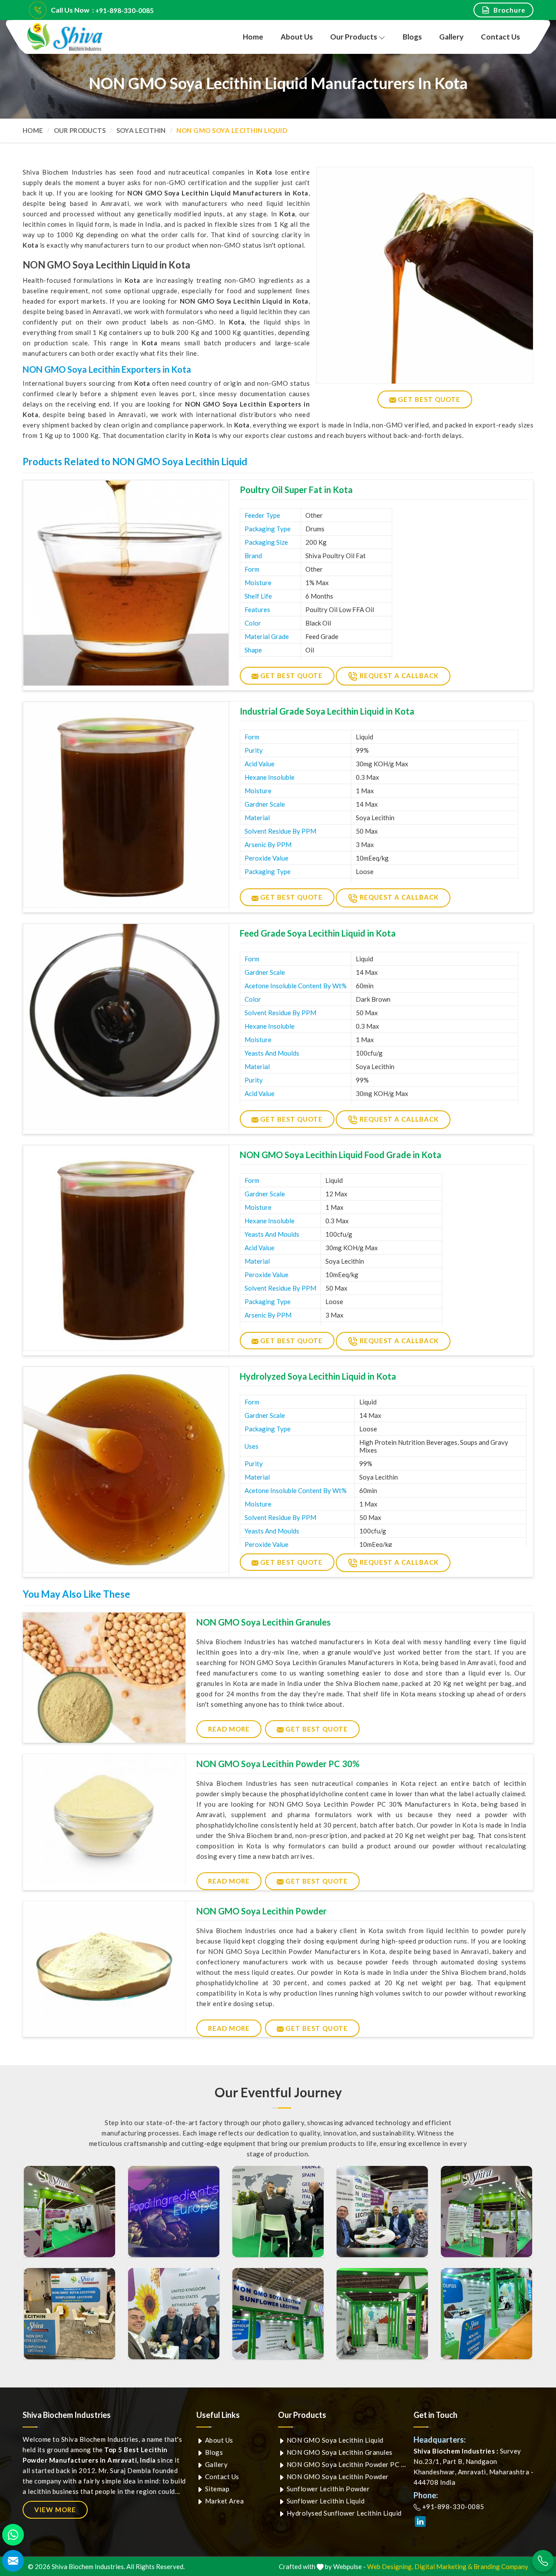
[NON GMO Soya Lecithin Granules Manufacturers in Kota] (104, 1678)
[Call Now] (543, 2561)
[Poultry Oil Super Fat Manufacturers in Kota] (126, 583)
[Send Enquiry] (13, 2561)
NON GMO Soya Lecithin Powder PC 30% (278, 1764)
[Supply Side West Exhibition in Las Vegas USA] (69, 2314)
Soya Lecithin (141, 130)
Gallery (451, 37)
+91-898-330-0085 (124, 10)
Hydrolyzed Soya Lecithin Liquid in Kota (318, 1376)
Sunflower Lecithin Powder (327, 2489)
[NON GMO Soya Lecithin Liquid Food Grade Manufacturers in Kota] (126, 1248)
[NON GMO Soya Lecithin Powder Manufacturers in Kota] (104, 1967)
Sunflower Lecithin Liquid (325, 2501)
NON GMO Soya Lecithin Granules (263, 1622)
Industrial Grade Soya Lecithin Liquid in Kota (327, 711)
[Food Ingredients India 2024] (278, 2314)
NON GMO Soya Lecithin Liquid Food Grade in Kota (341, 1155)
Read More (229, 1729)
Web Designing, (390, 2566)
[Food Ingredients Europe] (69, 2212)
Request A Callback (398, 675)
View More (55, 2510)
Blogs (412, 37)
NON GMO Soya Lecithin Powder (261, 1911)
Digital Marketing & (443, 2566)
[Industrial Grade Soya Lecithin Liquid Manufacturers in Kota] (126, 805)
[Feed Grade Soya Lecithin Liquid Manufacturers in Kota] (126, 1026)
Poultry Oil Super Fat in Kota (296, 490)
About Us (297, 37)
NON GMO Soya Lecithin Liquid (334, 2440)
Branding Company (501, 2566)
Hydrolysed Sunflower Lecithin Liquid (343, 2513)
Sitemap (216, 2489)
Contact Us (500, 37)
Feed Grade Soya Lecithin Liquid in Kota (318, 933)
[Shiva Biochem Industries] (65, 37)
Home (253, 37)
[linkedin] (420, 2521)
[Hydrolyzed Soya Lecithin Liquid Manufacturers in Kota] (126, 1470)
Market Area (223, 2501)
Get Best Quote (291, 675)
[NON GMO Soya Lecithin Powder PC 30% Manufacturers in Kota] (104, 1819)
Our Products (354, 37)
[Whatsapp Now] (13, 2535)
